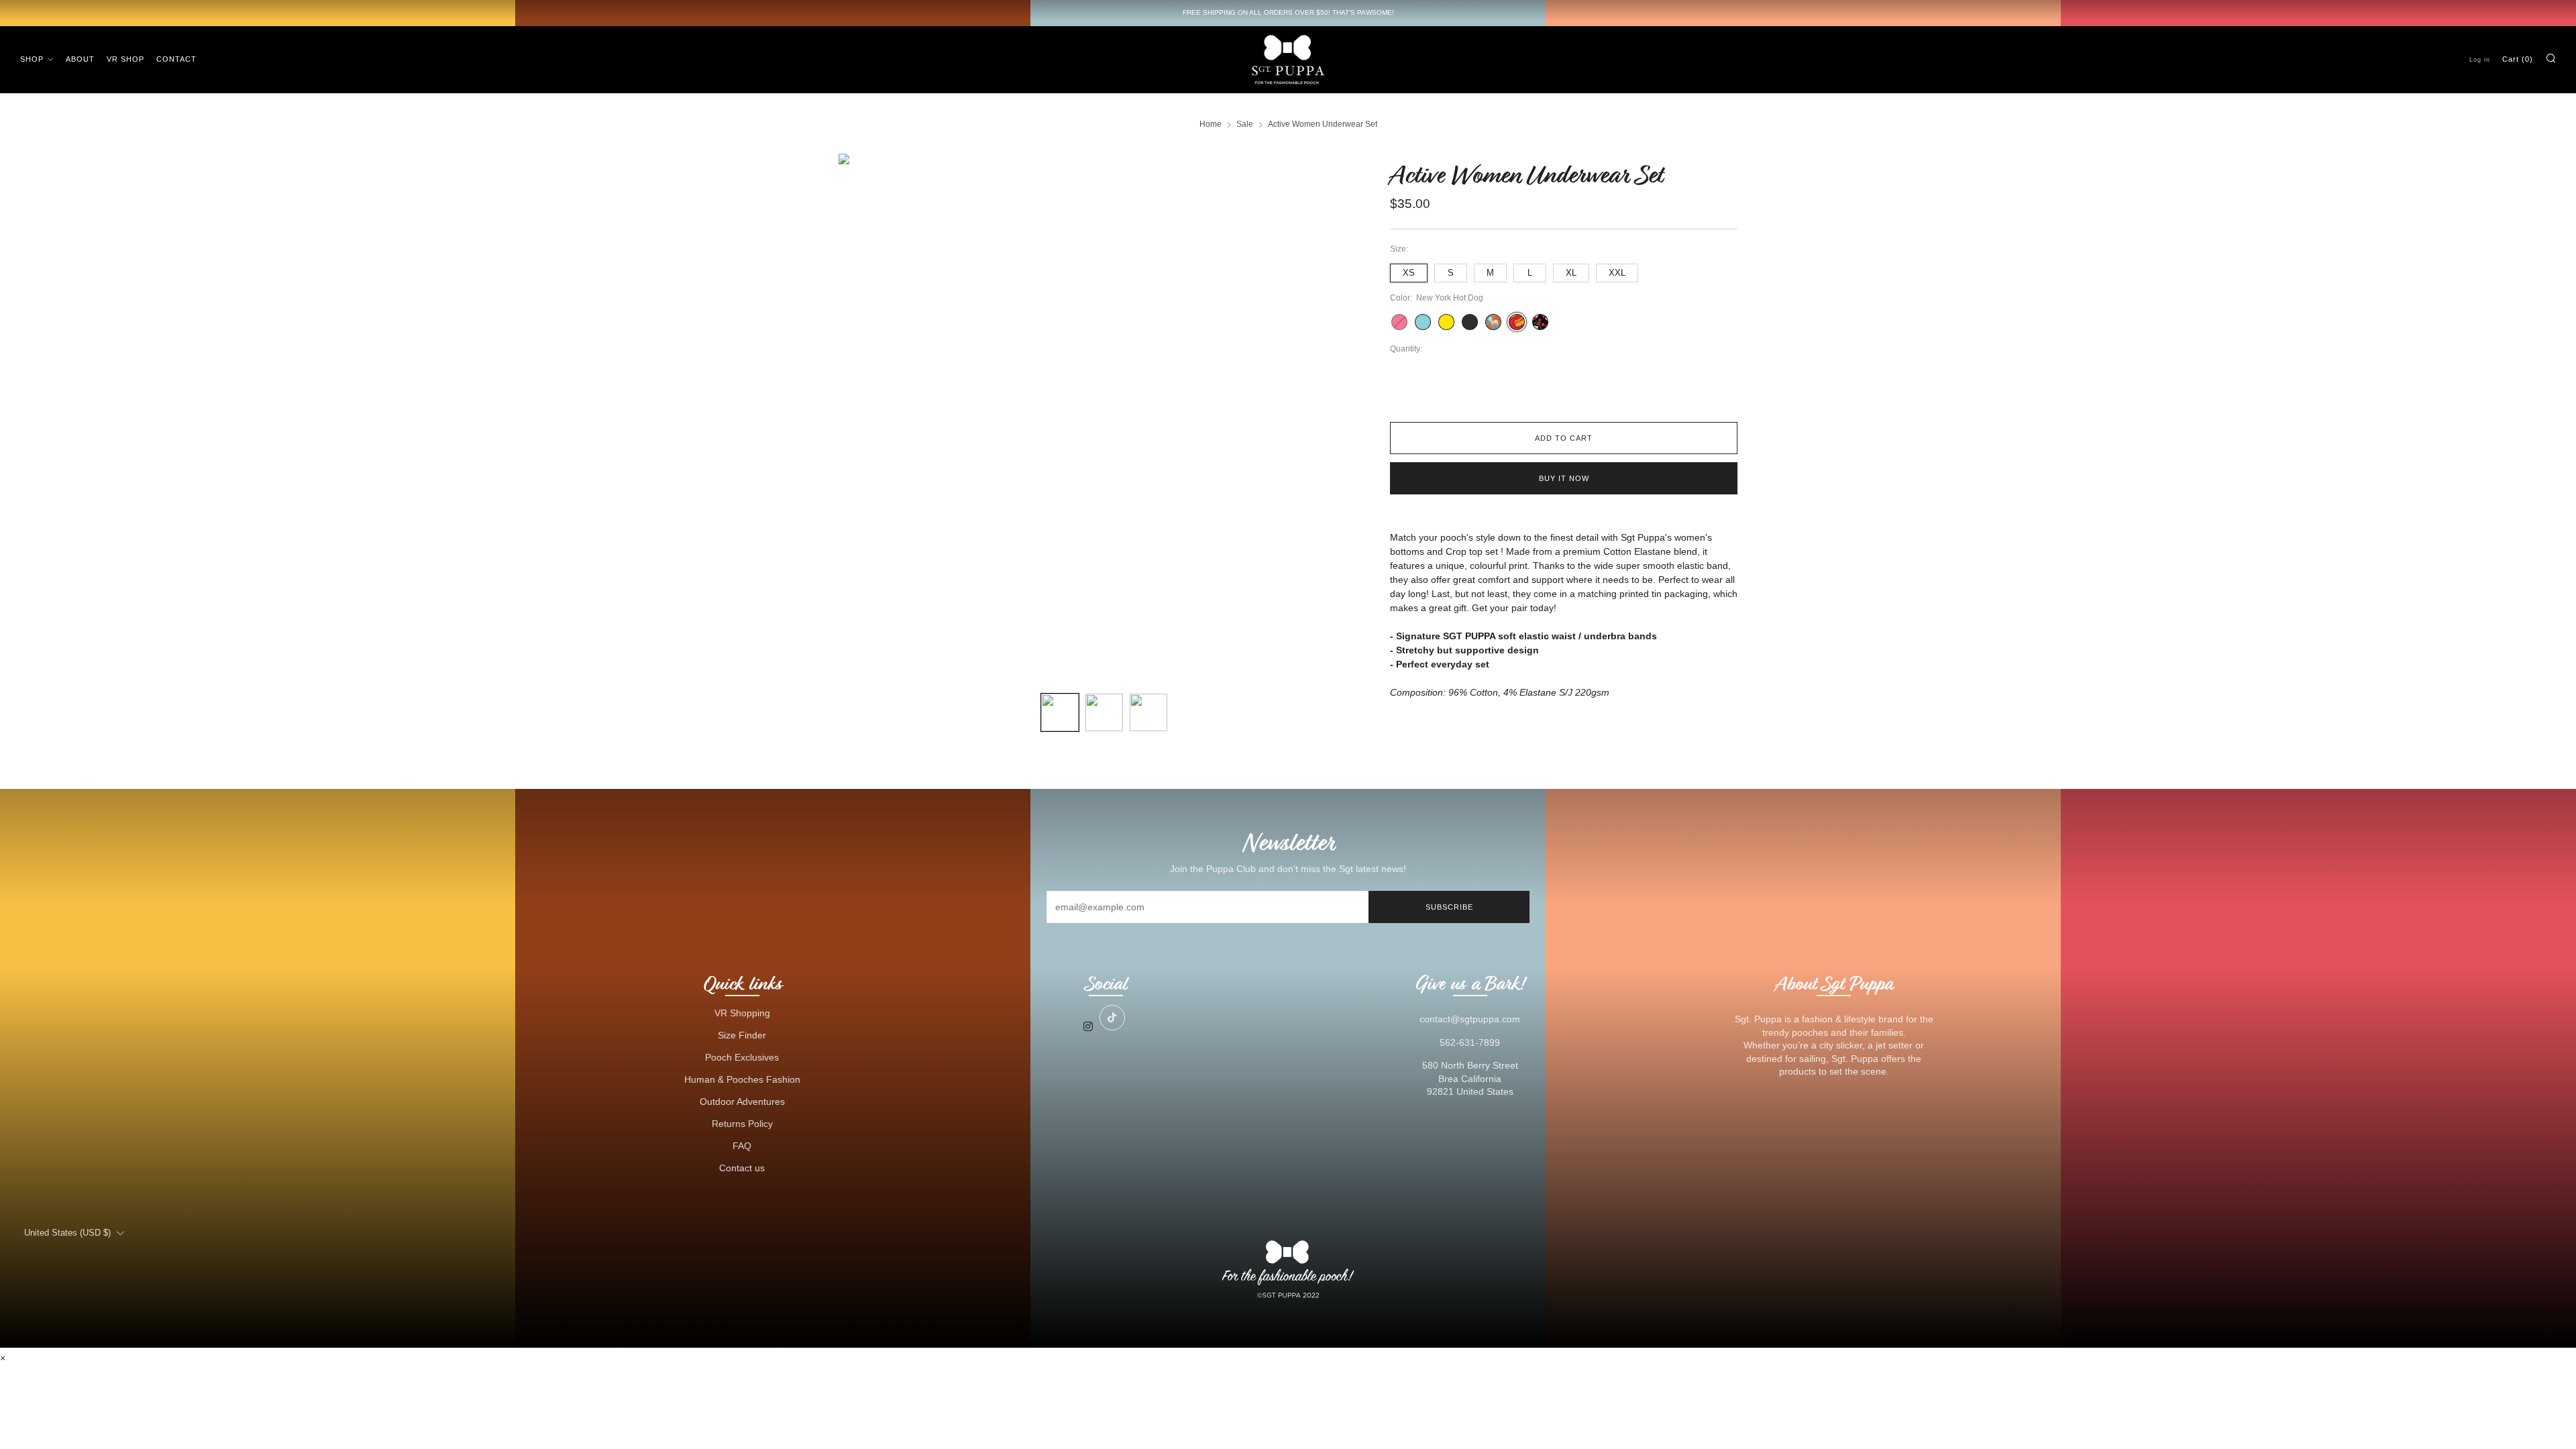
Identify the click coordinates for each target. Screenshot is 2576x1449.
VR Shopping (742, 1013)
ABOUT (80, 59)
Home (1211, 124)
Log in (2480, 60)
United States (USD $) (67, 1233)
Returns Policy (742, 1124)
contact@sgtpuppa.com (1470, 1019)
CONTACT (176, 59)
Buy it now (1564, 478)
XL (1571, 273)
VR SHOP (125, 59)
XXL (1617, 273)
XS (1409, 273)
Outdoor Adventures (742, 1102)
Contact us (742, 1168)
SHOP (32, 59)
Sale (1245, 124)
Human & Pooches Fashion (742, 1079)
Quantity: (1406, 350)
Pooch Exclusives (742, 1057)
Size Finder (742, 1035)
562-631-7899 (1470, 1042)
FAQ (742, 1146)
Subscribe (1449, 907)
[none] (1060, 712)
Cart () (2518, 59)
